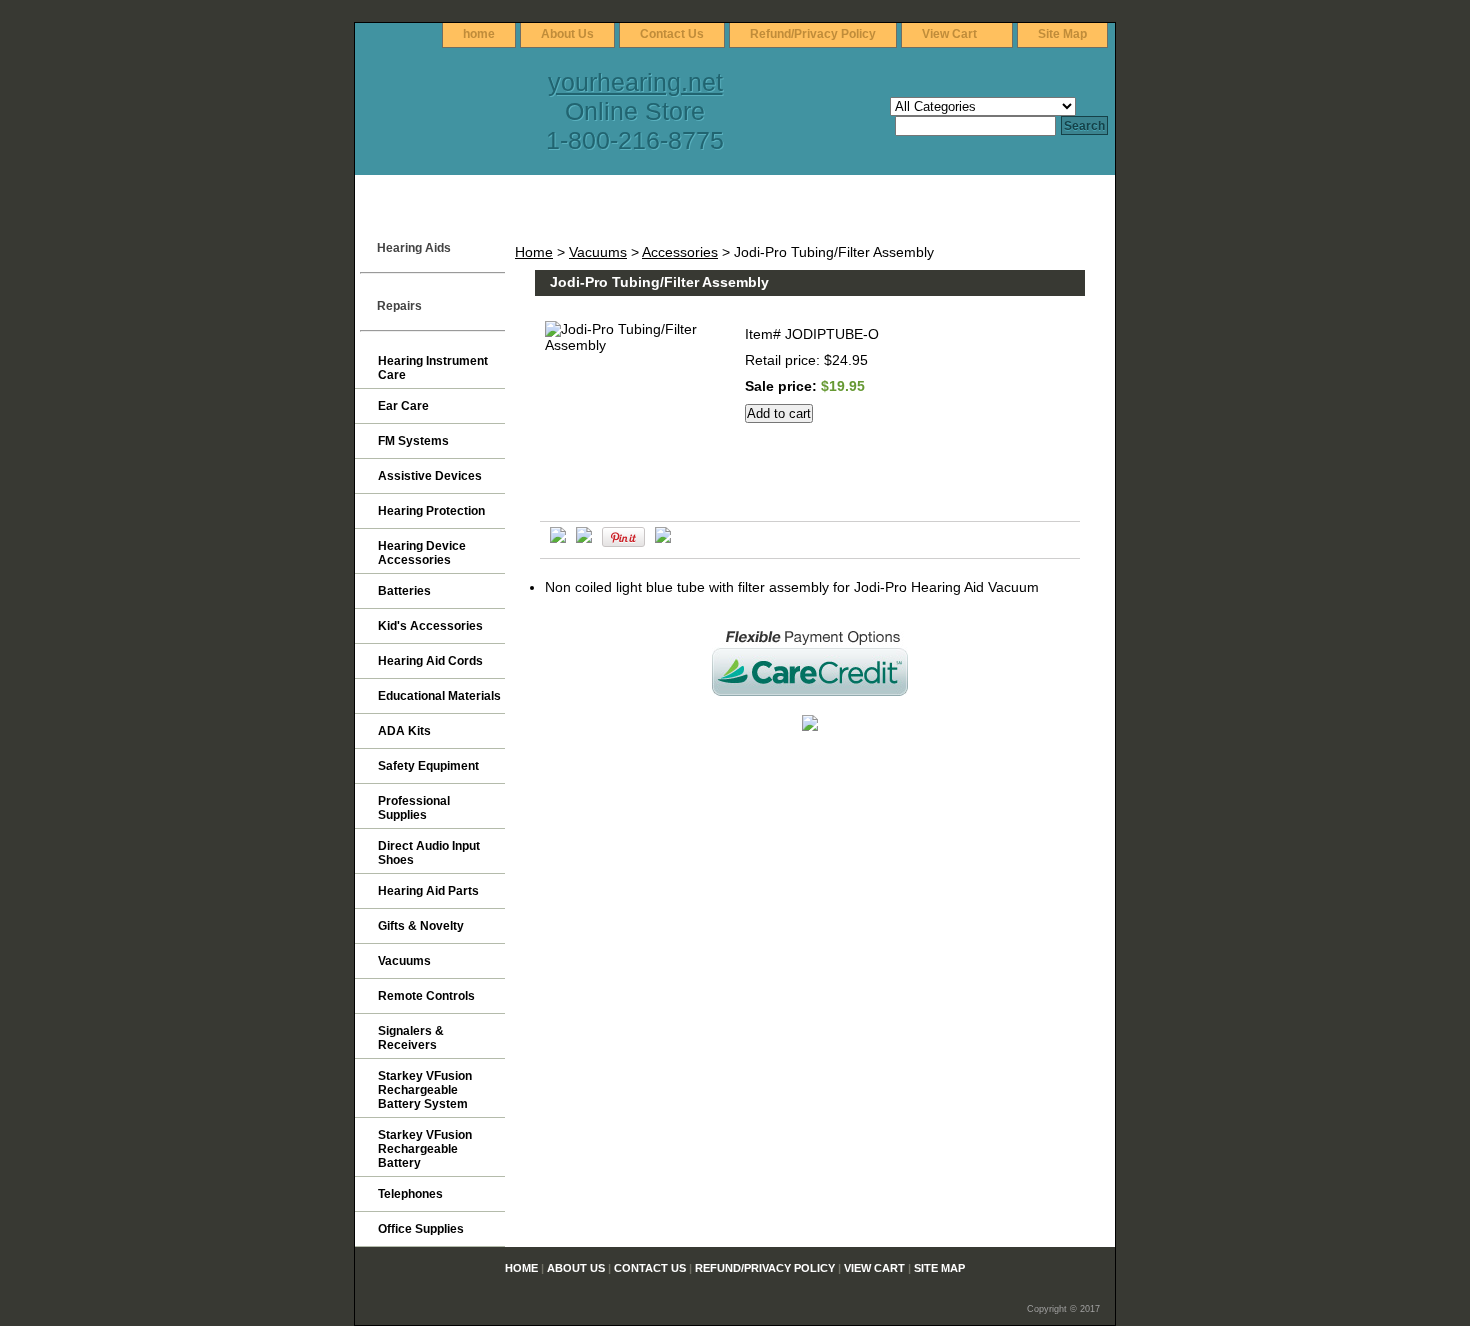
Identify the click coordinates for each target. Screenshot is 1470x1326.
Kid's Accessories (430, 626)
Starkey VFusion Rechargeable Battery (425, 1149)
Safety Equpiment (428, 766)
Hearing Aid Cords (430, 661)
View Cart (949, 34)
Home (534, 252)
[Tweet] (558, 538)
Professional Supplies (414, 808)
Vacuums (598, 252)
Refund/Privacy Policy (813, 34)
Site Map (1062, 34)
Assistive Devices (430, 476)
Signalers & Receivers (411, 1038)
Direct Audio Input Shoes (429, 853)
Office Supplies (421, 1229)
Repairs (399, 306)
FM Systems (413, 441)
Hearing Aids (414, 248)
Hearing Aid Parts (428, 891)
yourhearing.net (635, 82)
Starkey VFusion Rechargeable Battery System (425, 1090)
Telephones (410, 1194)
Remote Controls (426, 996)
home (479, 34)
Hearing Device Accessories (422, 553)
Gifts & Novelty (421, 926)
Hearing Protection (431, 511)
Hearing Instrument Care (433, 368)
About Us (567, 34)
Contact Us (672, 34)
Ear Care (403, 406)
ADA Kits (404, 731)
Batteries (404, 591)
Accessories (680, 252)
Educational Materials (439, 696)
